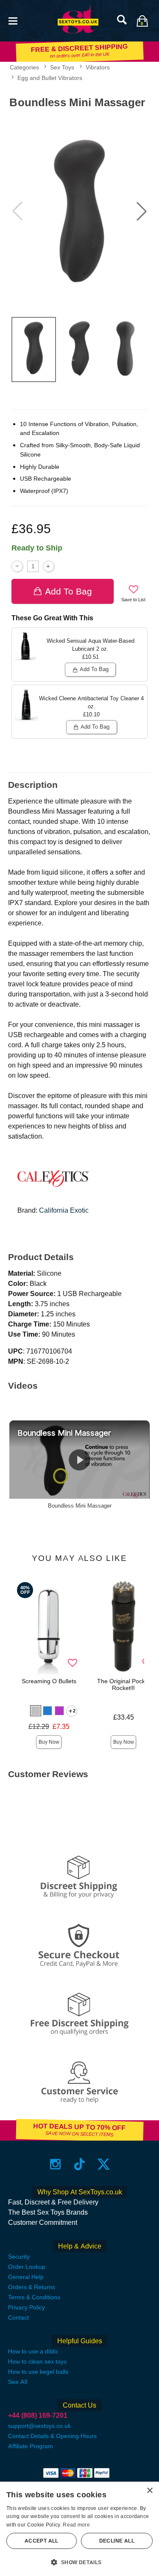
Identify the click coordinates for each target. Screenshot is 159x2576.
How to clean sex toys (37, 2361)
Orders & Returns (32, 2287)
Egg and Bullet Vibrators (50, 78)
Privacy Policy (26, 2307)
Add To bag (68, 591)
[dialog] (79, 2529)
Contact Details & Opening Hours (52, 2436)
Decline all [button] (117, 2541)
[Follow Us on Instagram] (55, 2164)
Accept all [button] (42, 2541)
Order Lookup (27, 2267)
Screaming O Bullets (49, 1681)
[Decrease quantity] (17, 566)
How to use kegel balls (38, 2372)
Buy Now (49, 1742)
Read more (76, 2525)
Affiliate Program (31, 2446)
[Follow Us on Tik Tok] (79, 2164)
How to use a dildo (33, 2351)
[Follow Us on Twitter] (104, 2164)
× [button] (149, 2491)
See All (18, 2382)
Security (19, 2257)
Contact (18, 2317)
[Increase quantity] (49, 566)
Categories (24, 67)
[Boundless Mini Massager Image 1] (79, 211)
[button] (13, 20)
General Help (26, 2277)
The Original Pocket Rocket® (124, 1684)
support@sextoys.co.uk (39, 2426)
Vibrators (98, 67)
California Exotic (64, 1210)
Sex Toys (62, 67)
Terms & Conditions (34, 2297)
